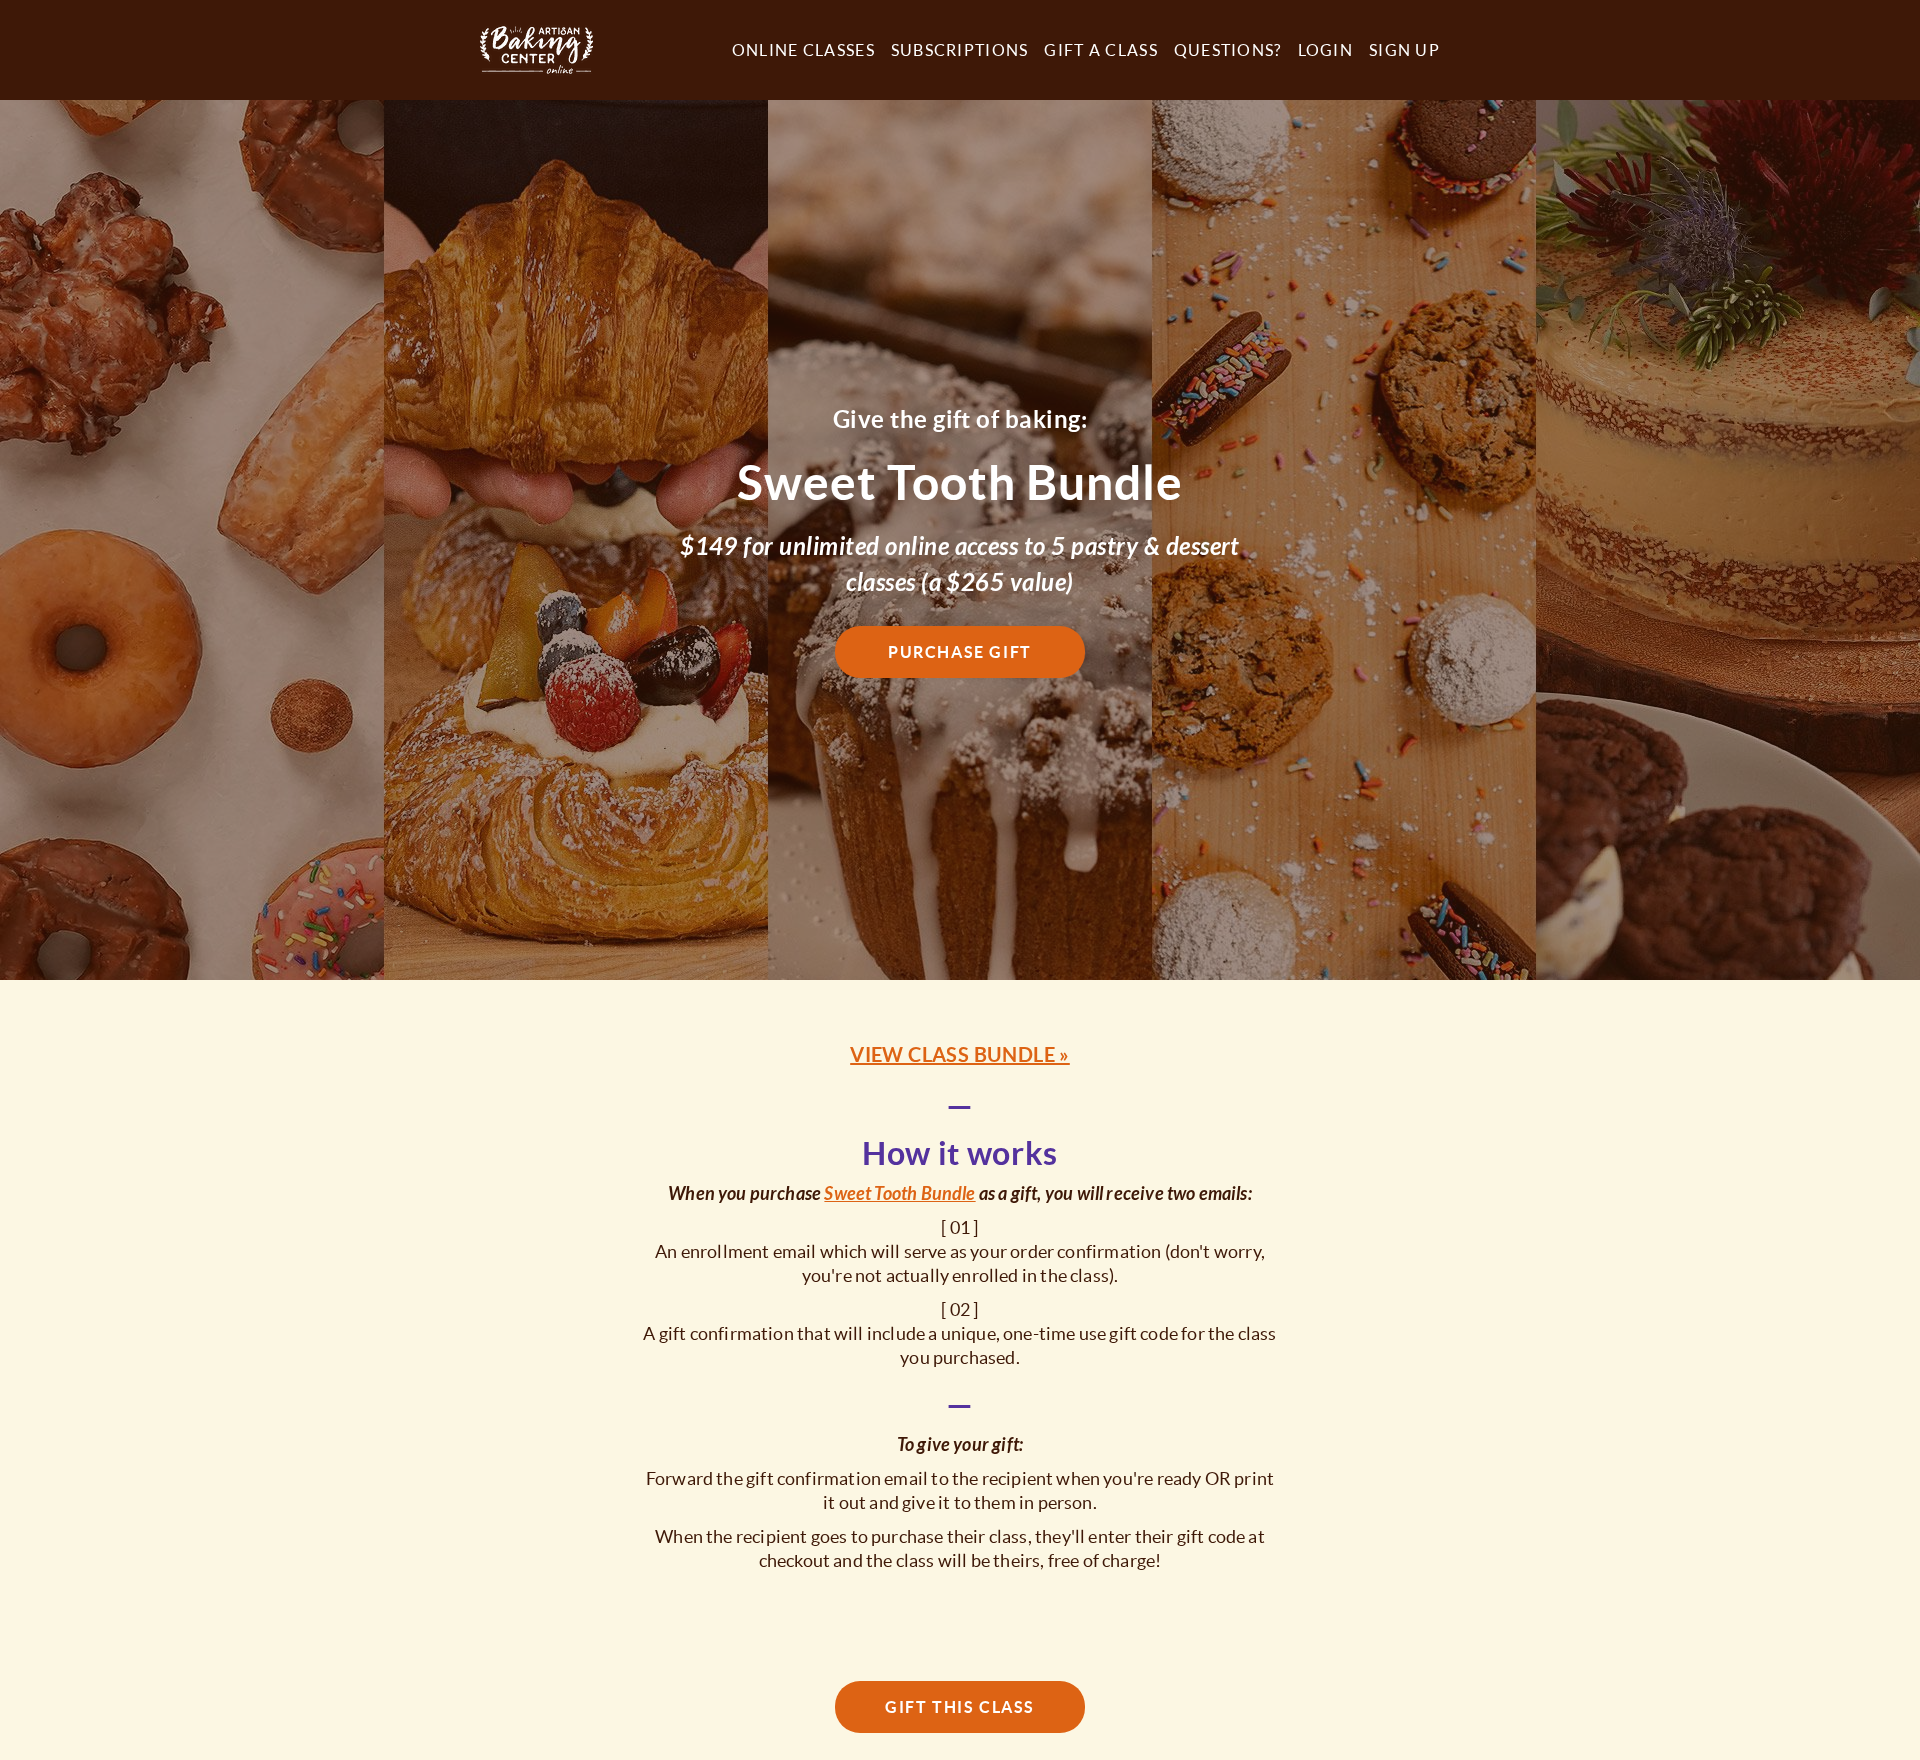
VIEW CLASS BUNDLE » (960, 1054)
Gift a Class (1100, 50)
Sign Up (1404, 50)
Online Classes (803, 50)
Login (1325, 50)
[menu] (1078, 50)
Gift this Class (960, 1707)
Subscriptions (960, 50)
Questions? (1228, 50)
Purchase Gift (960, 652)
